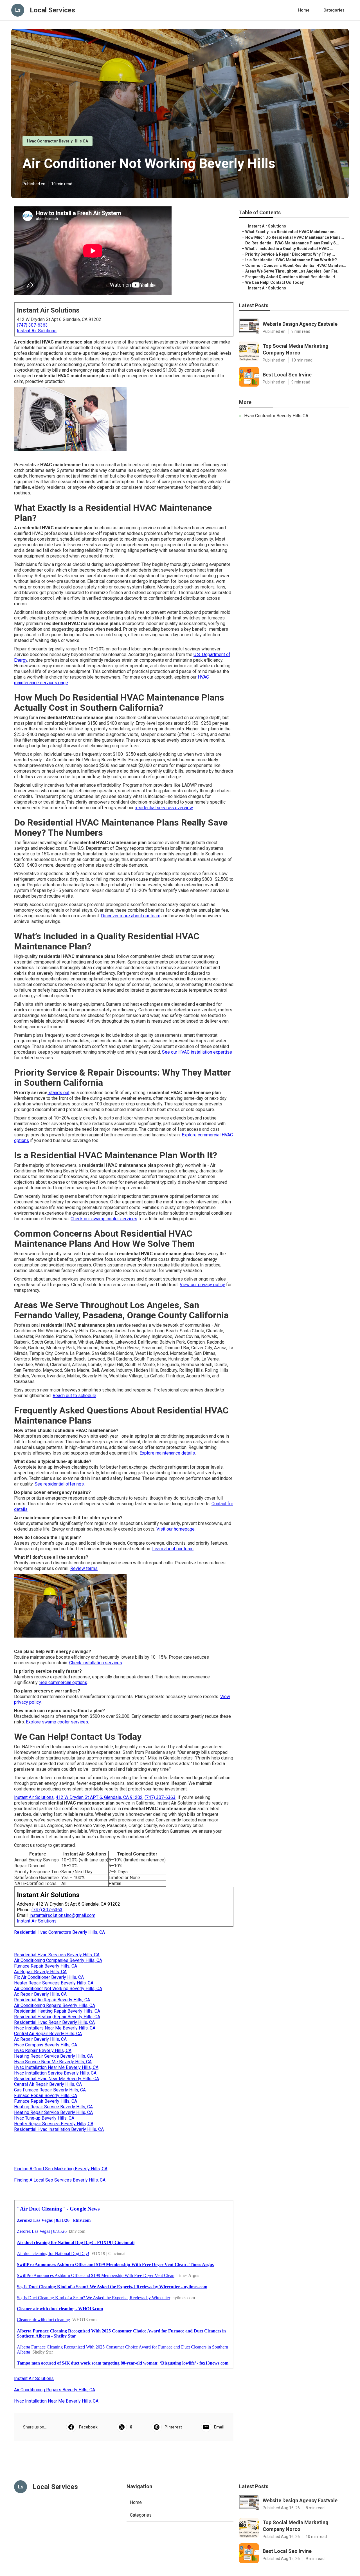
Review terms (84, 1568)
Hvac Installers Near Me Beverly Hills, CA (55, 2028)
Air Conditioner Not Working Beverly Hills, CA (58, 1989)
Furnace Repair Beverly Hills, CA (46, 1966)
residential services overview (164, 808)
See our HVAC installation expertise (197, 1052)
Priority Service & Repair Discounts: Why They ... (290, 254)
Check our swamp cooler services (104, 1219)
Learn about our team (173, 1549)
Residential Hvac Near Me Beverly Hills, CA (57, 2079)
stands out (58, 1093)
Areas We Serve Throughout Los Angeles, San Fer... (293, 271)
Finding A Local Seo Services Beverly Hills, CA (60, 2180)
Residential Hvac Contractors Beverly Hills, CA (59, 1932)
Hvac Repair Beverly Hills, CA (43, 2050)
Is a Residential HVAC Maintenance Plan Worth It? (291, 260)
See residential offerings (59, 1484)
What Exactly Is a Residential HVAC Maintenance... (291, 232)
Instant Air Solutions (37, 331)
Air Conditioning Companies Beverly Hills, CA (58, 1960)
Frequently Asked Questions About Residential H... (292, 277)
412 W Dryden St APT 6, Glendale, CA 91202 (99, 1797)
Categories (334, 10)
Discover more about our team (131, 916)
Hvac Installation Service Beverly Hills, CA (55, 2073)
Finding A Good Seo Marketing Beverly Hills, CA (61, 2169)
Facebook (88, 2427)
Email (219, 2427)
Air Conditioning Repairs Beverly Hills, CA (55, 2005)
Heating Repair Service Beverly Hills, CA (53, 2056)
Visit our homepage (175, 1529)
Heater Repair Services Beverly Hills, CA (54, 1983)
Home (304, 10)
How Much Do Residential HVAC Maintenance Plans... (295, 237)
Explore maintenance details (167, 1453)
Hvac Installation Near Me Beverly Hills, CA (56, 2067)
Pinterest (173, 2427)
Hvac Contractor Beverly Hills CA (58, 141)
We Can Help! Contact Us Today (274, 282)
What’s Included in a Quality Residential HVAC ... (289, 249)
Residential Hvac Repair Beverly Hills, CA (54, 2022)
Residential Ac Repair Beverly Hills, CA (52, 2000)
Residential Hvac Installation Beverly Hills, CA (59, 2129)
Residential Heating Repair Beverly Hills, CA (57, 2011)
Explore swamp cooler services (57, 1722)
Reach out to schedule (74, 1396)
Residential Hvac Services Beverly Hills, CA (57, 1955)
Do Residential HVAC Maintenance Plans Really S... (292, 243)
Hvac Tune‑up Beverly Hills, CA (44, 2118)
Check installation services (96, 1663)
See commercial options (63, 1682)
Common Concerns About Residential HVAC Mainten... (296, 266)
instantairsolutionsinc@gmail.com (62, 1915)
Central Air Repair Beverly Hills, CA (48, 2034)
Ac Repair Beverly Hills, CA (40, 1972)
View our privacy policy (202, 1285)
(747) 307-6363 (32, 325)
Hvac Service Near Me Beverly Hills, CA (53, 2062)
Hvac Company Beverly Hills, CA (46, 2045)
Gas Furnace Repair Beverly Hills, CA (50, 2090)
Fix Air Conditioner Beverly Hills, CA (49, 1977)
